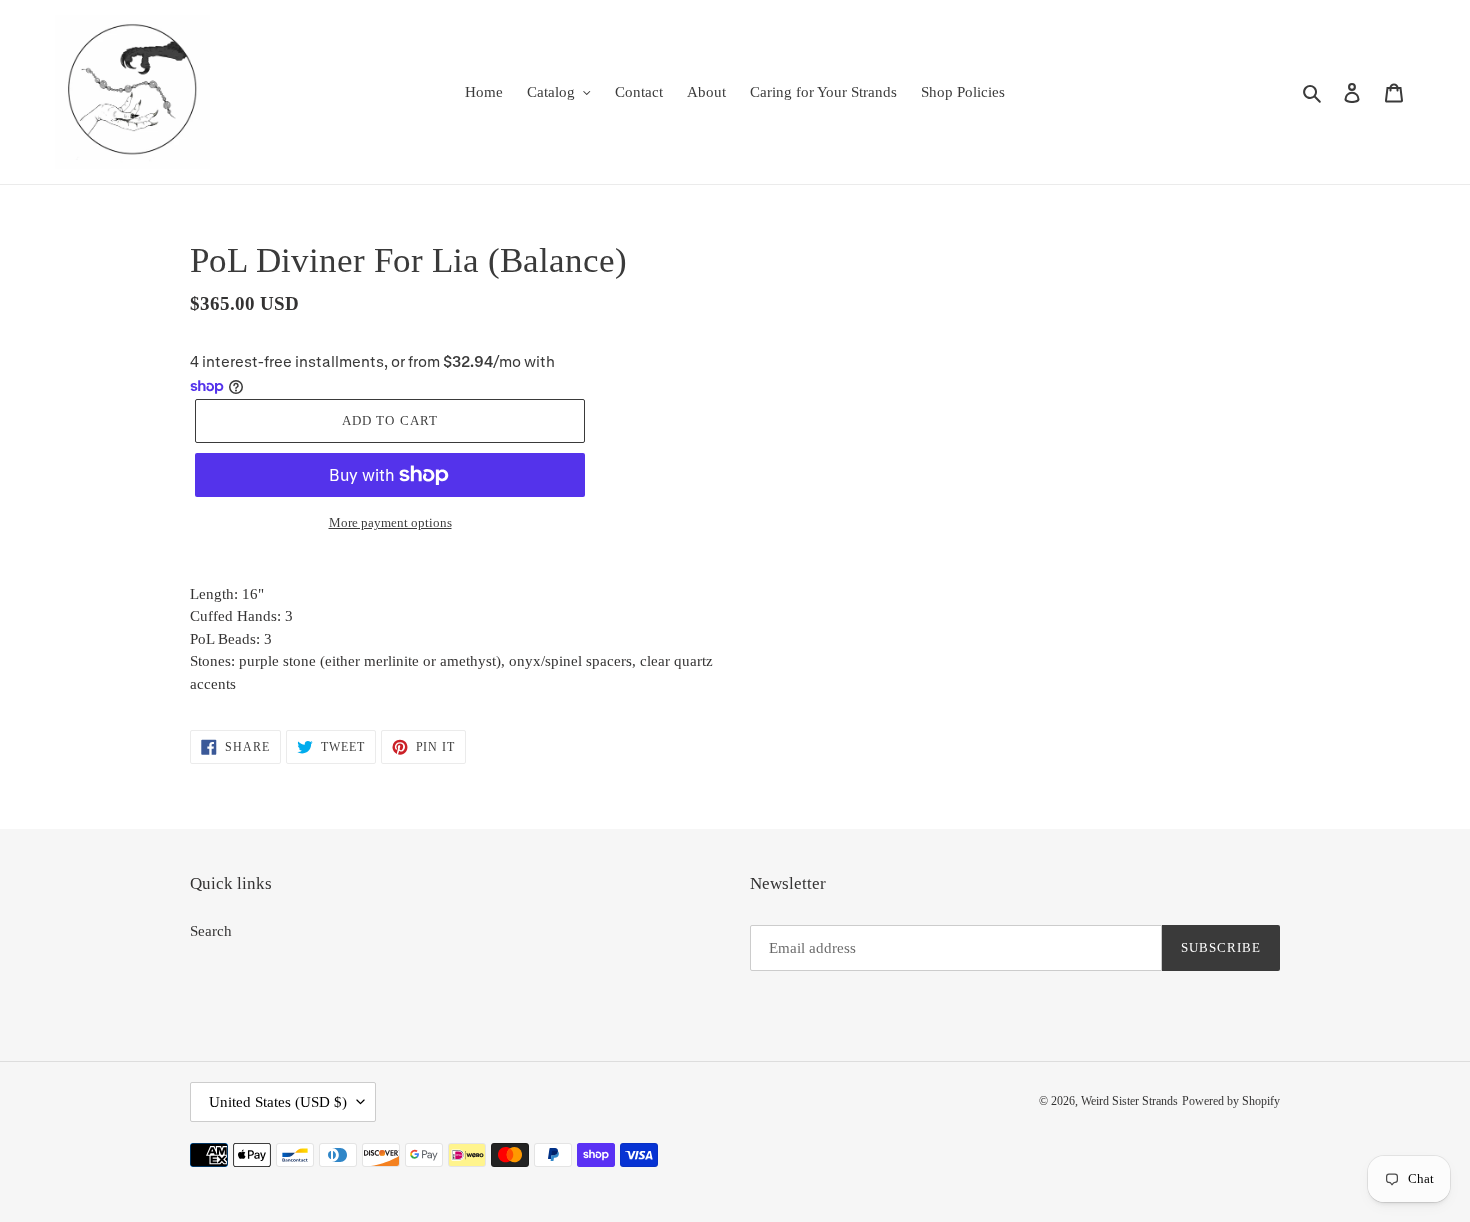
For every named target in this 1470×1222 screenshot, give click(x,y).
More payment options (390, 522)
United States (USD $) (278, 1102)
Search (211, 931)
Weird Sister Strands (1129, 1101)
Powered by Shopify (1231, 1101)
